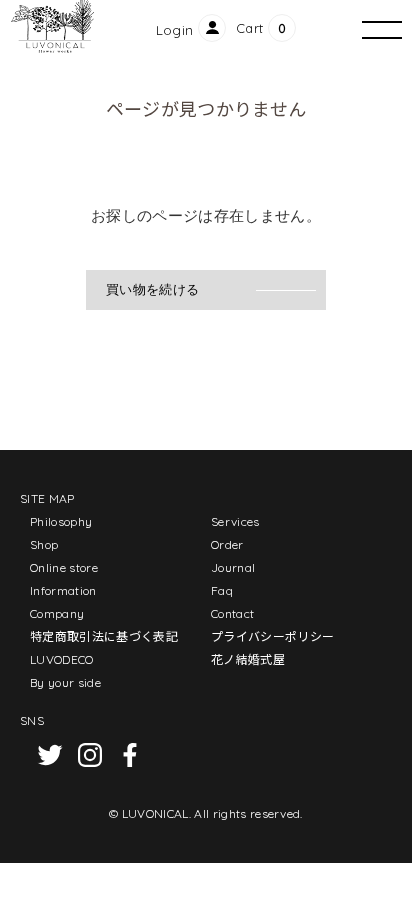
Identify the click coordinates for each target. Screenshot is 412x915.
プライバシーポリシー (272, 636)
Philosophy (61, 521)
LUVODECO (62, 659)
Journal (233, 567)
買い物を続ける (152, 289)
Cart (249, 28)
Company (57, 613)
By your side (65, 682)
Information (63, 590)
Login (175, 30)
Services (235, 521)
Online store (64, 567)
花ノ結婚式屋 (248, 659)
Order (227, 544)
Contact (232, 613)
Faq (222, 590)
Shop (44, 544)
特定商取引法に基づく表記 (104, 636)
